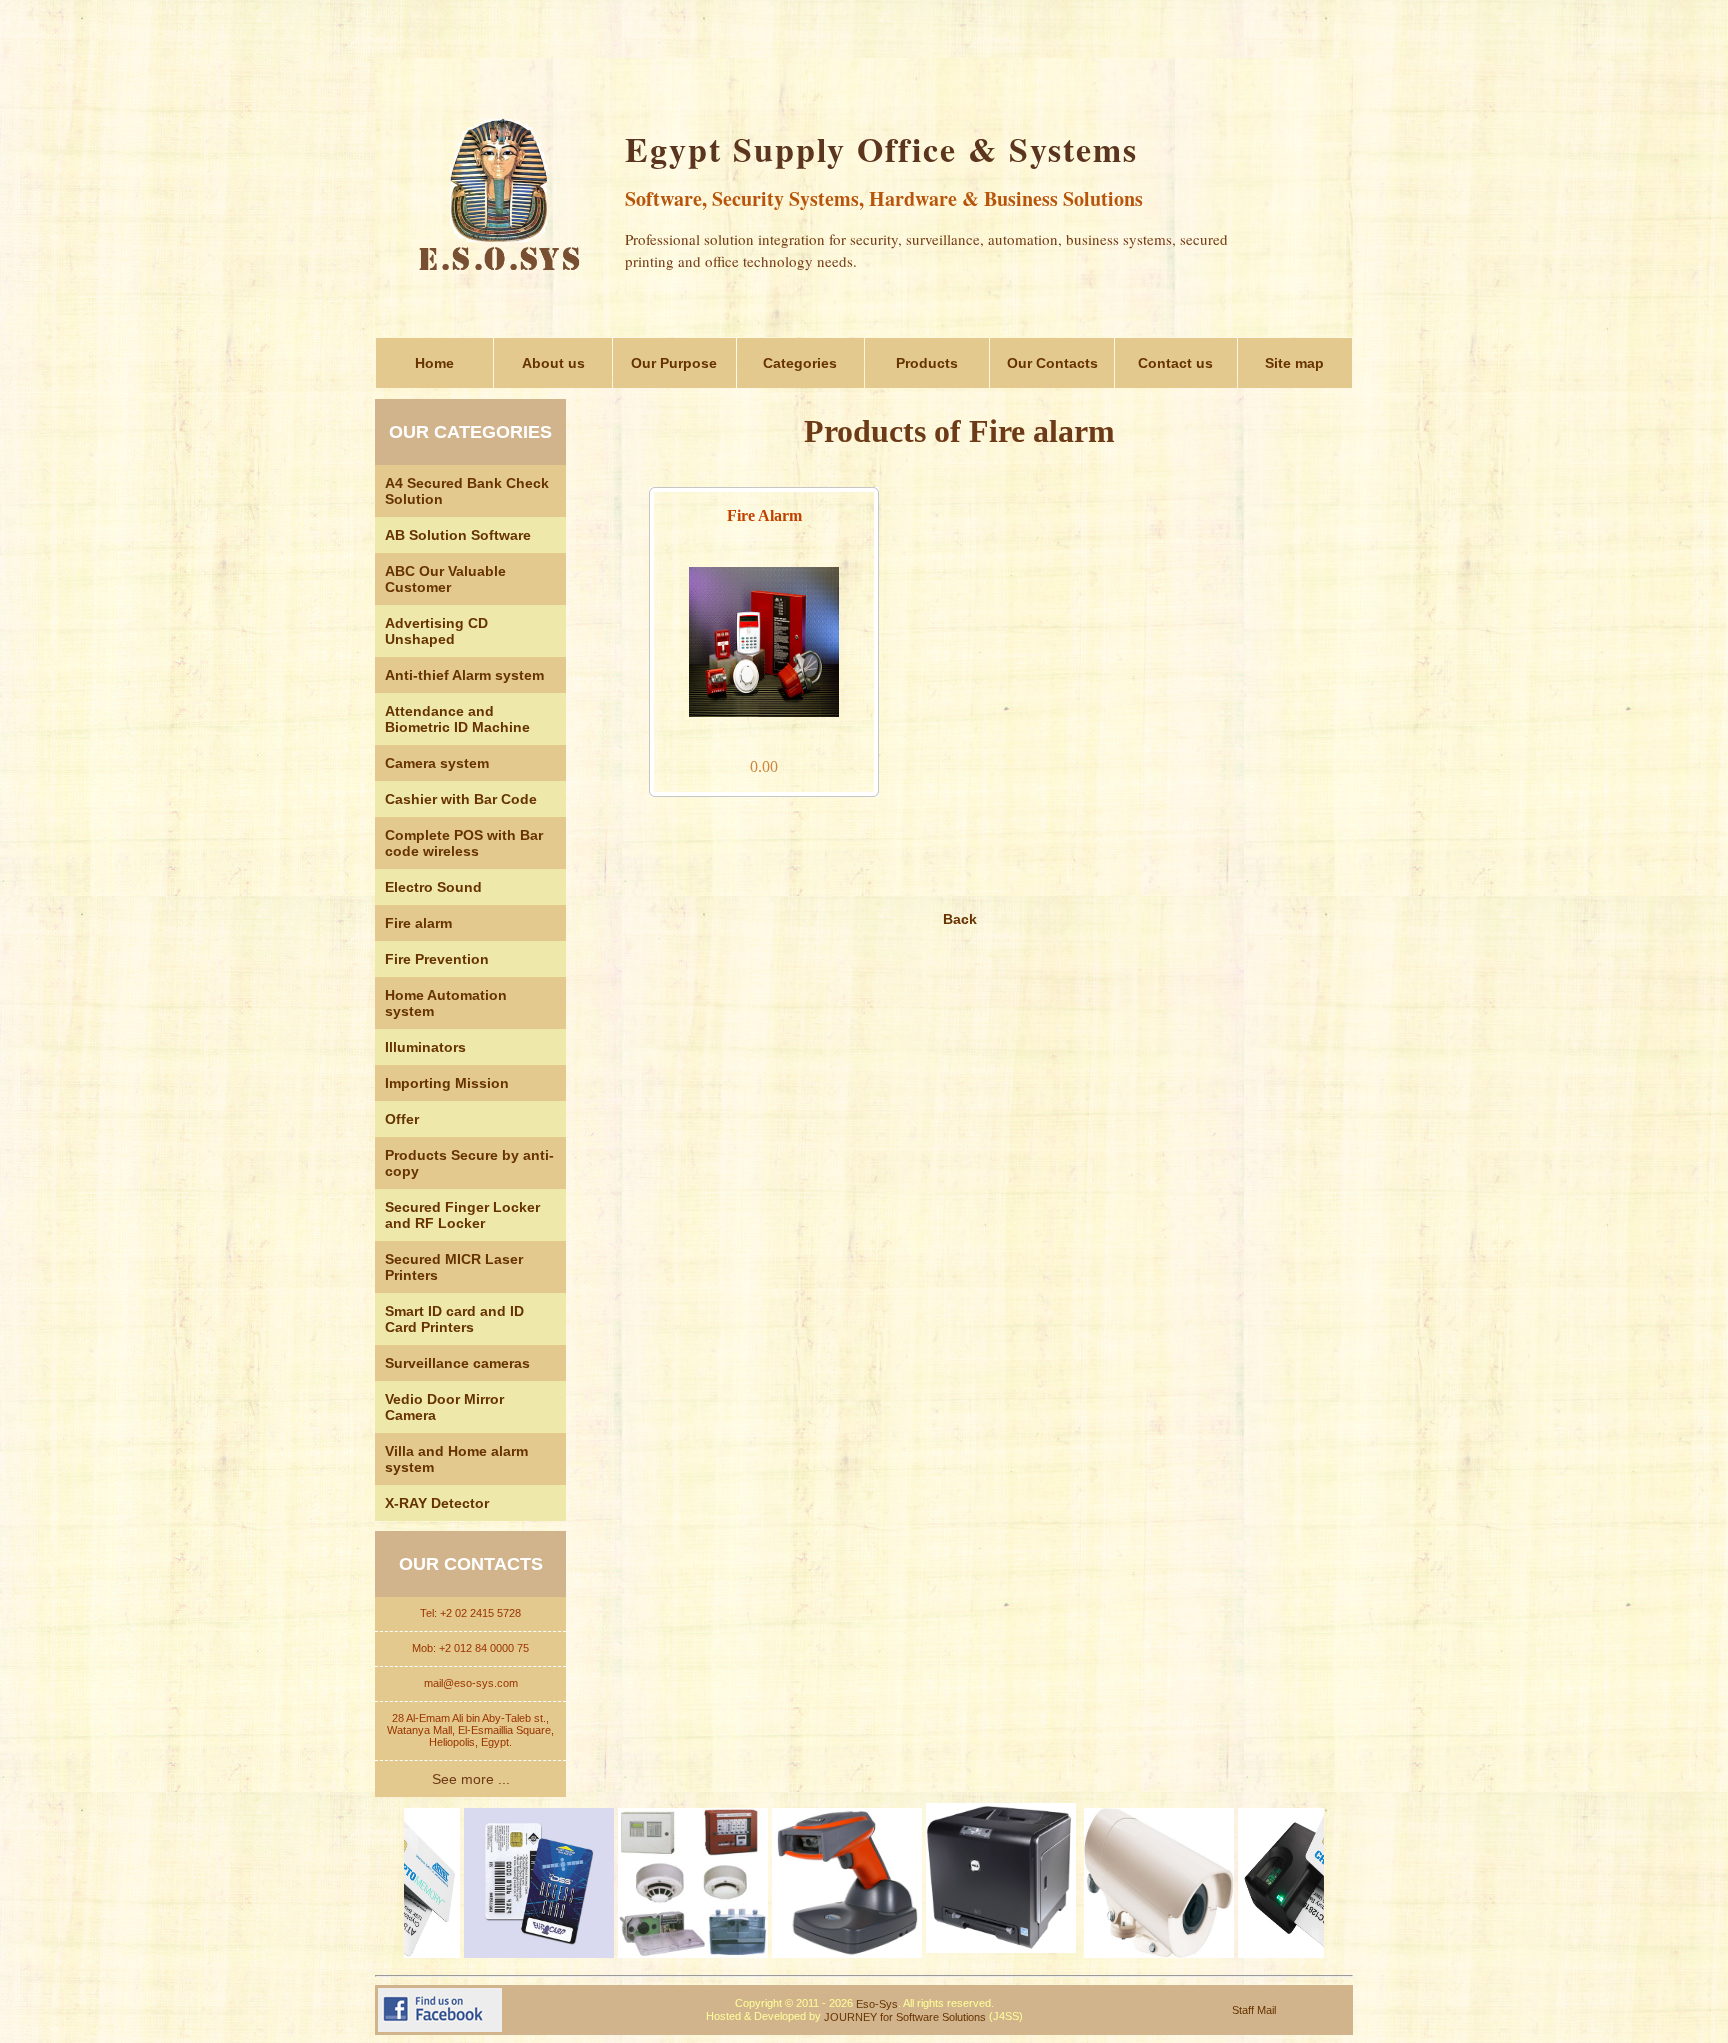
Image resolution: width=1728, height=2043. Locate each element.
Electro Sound (433, 887)
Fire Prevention (437, 959)
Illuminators (425, 1047)
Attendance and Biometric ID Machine (457, 719)
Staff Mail (1254, 2010)
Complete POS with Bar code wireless (464, 843)
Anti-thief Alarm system (464, 675)
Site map (1294, 363)
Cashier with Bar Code (461, 799)
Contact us (1175, 363)
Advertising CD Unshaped (436, 631)
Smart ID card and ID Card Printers (454, 1319)
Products (927, 363)
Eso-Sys (877, 2004)
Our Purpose (674, 363)
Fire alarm (418, 923)
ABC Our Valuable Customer (445, 579)
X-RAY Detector (437, 1503)
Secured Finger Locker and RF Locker (462, 1215)
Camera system (437, 763)
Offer (402, 1119)
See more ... (471, 1779)
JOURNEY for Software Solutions (905, 2017)
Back (960, 919)
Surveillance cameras (457, 1363)
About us (553, 363)
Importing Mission (447, 1083)
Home (434, 363)
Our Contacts (1052, 363)
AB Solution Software (458, 535)
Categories (800, 363)
